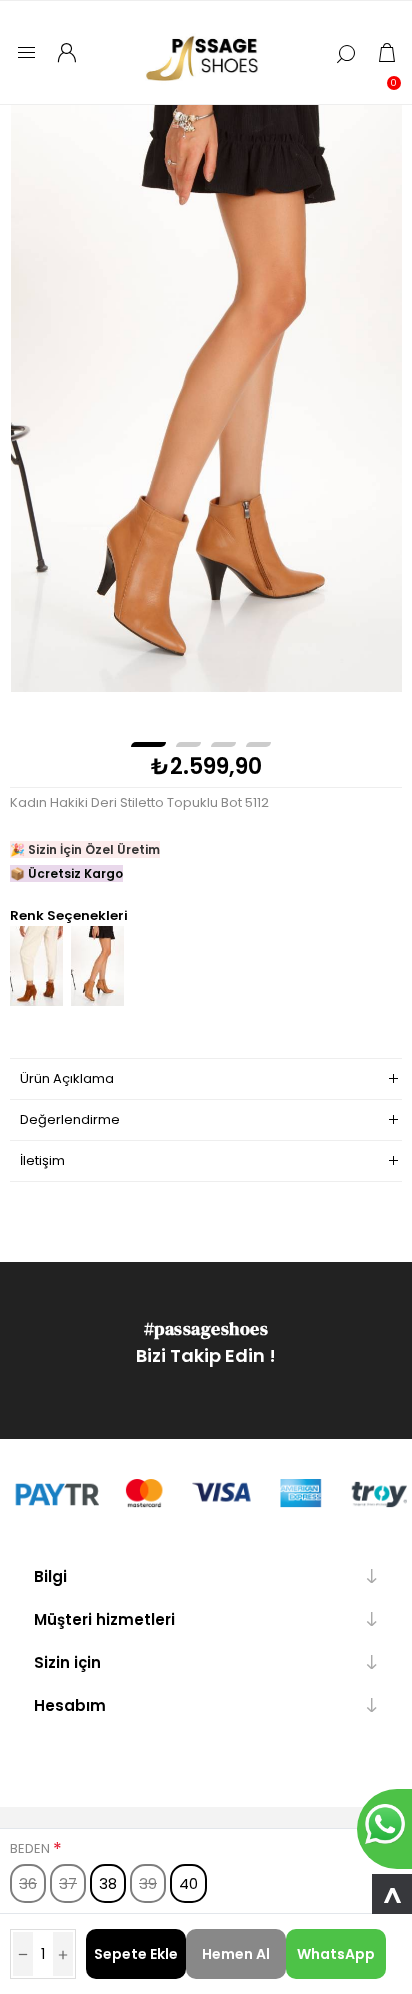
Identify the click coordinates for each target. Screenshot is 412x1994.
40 (188, 1883)
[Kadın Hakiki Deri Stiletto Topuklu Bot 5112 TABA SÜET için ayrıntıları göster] (36, 1001)
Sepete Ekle (136, 1954)
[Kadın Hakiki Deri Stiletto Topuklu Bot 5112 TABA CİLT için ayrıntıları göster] (97, 1001)
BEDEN (31, 1848)
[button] (148, 744)
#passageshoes (206, 1328)
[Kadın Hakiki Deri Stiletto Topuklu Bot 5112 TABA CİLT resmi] (206, 398)
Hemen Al (236, 1954)
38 (108, 1883)
